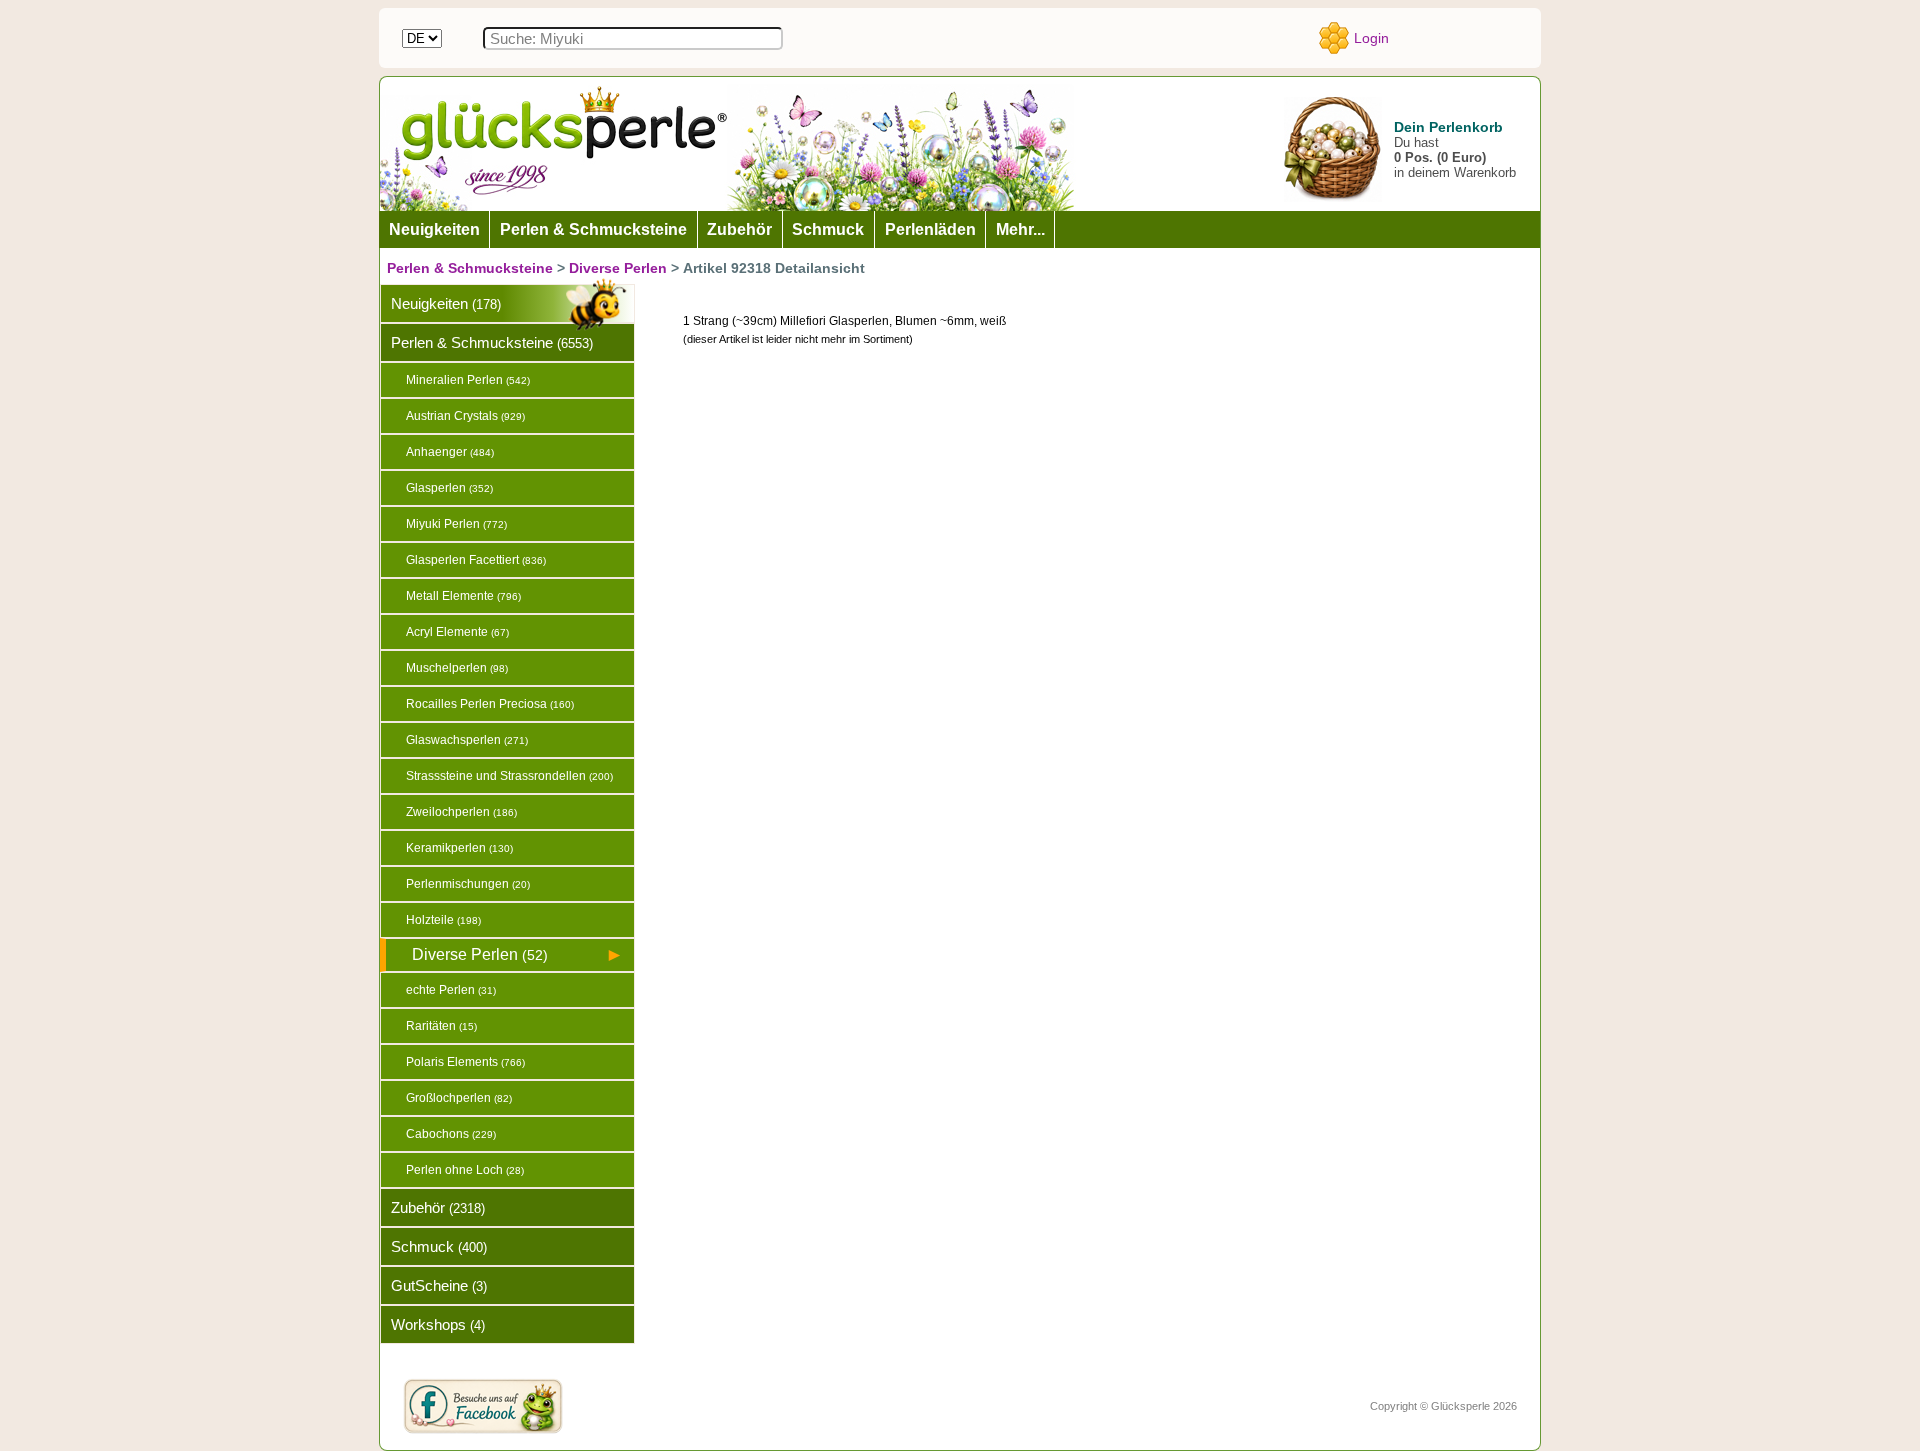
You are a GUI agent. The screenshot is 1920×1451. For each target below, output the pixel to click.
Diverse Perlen (618, 268)
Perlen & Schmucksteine (470, 268)
